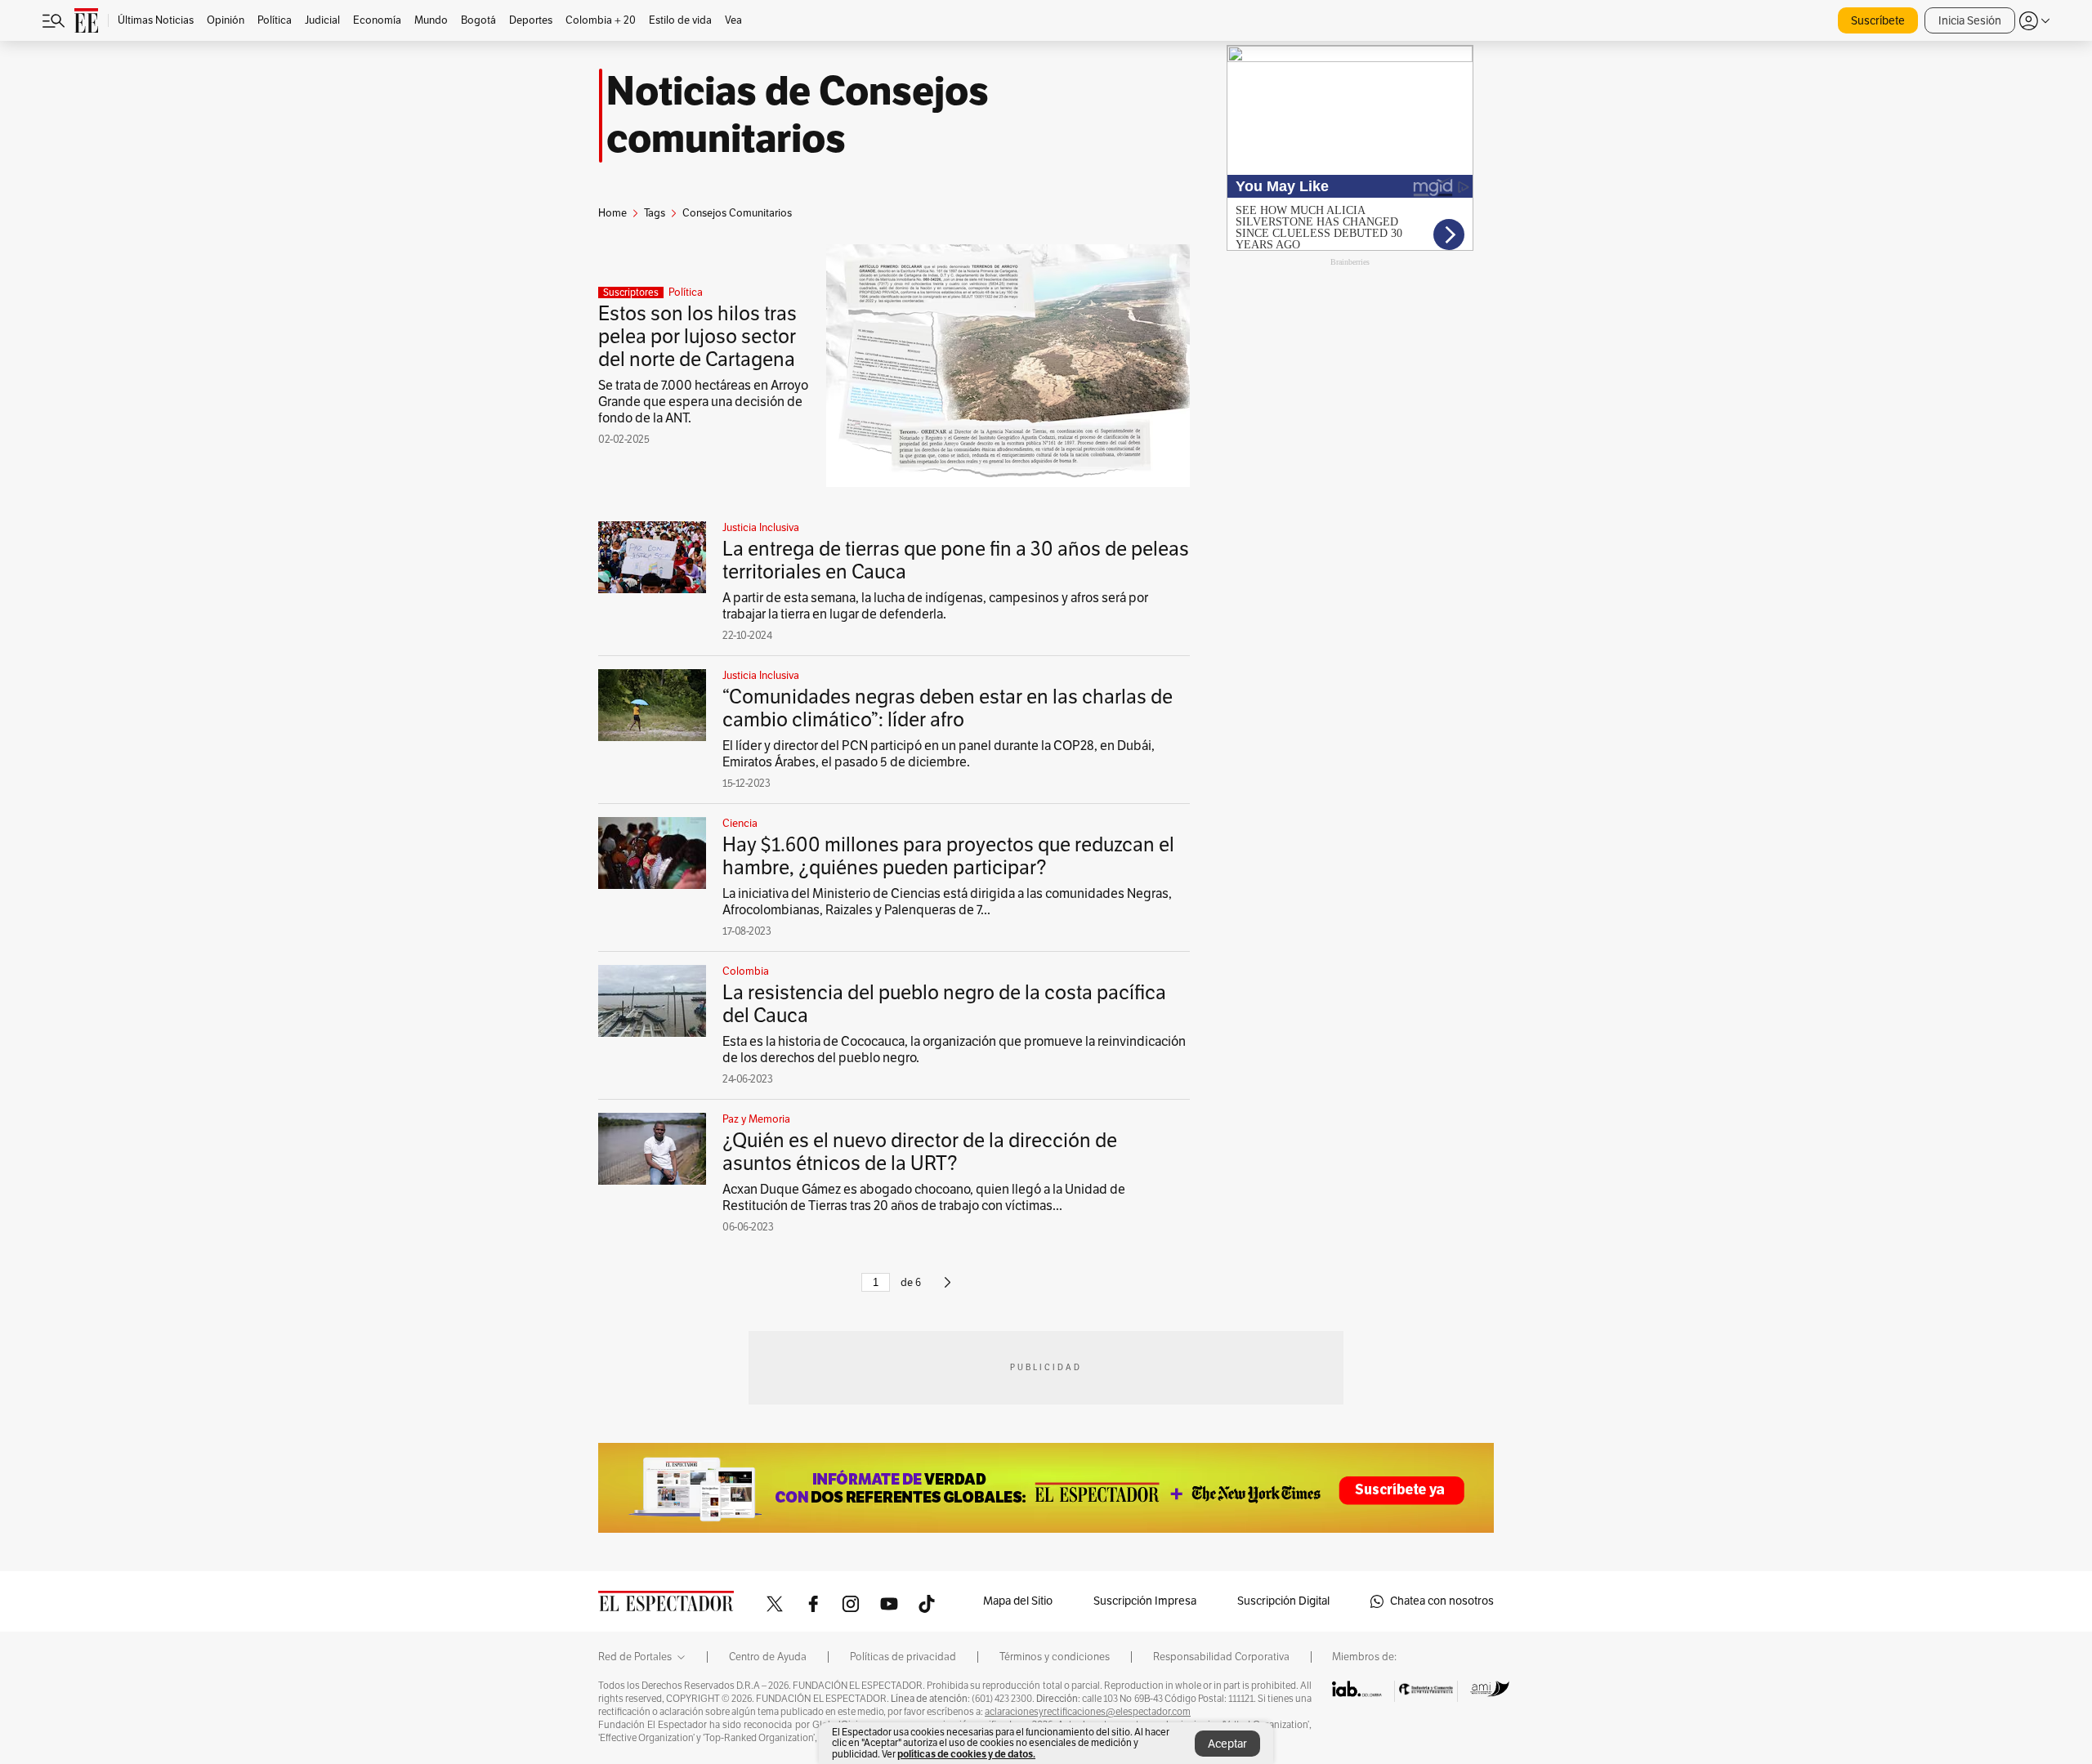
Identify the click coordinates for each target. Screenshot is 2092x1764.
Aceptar (1227, 1744)
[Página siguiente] (948, 1289)
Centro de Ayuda (768, 1657)
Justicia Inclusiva (761, 528)
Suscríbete (1878, 21)
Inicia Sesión (1970, 21)
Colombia (746, 971)
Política (686, 293)
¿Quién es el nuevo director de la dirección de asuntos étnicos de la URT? (920, 1152)
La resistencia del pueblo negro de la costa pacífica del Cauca (944, 1004)
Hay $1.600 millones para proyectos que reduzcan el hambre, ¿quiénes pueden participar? (948, 856)
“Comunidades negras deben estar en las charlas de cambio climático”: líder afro (948, 708)
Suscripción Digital (1283, 1601)
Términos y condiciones (1055, 1657)
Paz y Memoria (756, 1119)
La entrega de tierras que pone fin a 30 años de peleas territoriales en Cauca (956, 560)
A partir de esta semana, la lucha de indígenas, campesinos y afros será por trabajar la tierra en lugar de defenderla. (935, 606)
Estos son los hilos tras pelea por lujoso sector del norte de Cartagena (697, 337)
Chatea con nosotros (1442, 1601)
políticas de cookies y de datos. (966, 1754)
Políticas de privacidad (903, 1657)
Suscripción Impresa (1145, 1601)
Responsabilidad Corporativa (1221, 1657)
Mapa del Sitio (1018, 1601)
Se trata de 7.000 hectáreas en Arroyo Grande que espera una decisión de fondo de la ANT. (703, 402)
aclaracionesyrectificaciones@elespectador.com (1088, 1712)
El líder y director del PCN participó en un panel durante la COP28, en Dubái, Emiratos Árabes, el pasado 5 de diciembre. (939, 754)
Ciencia (740, 824)
